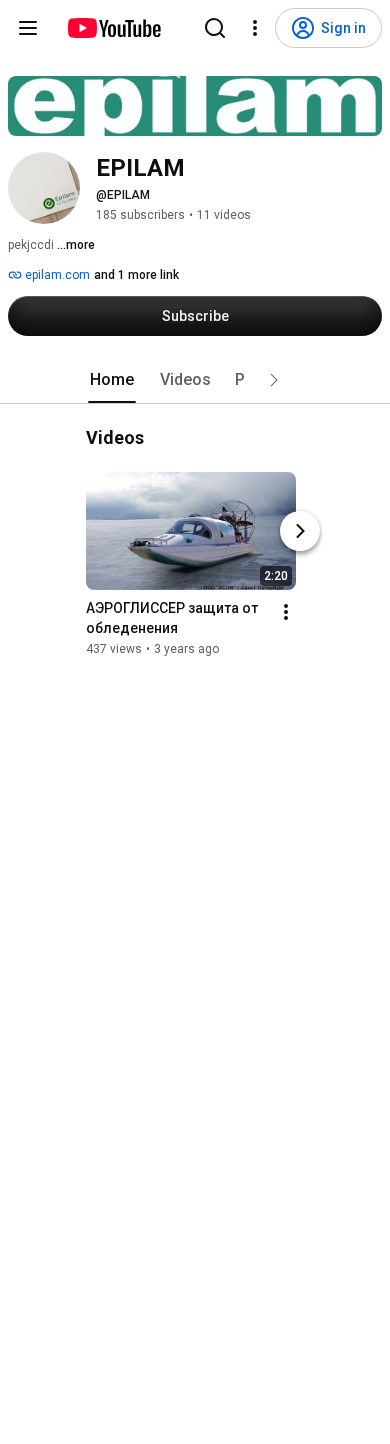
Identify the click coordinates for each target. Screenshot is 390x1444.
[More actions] (286, 612)
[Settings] (255, 28)
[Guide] (28, 28)
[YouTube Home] (113, 28)
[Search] (215, 28)
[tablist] (195, 380)
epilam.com (56, 275)
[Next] (300, 531)
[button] (274, 380)
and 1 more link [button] (136, 275)
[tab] (112, 380)
